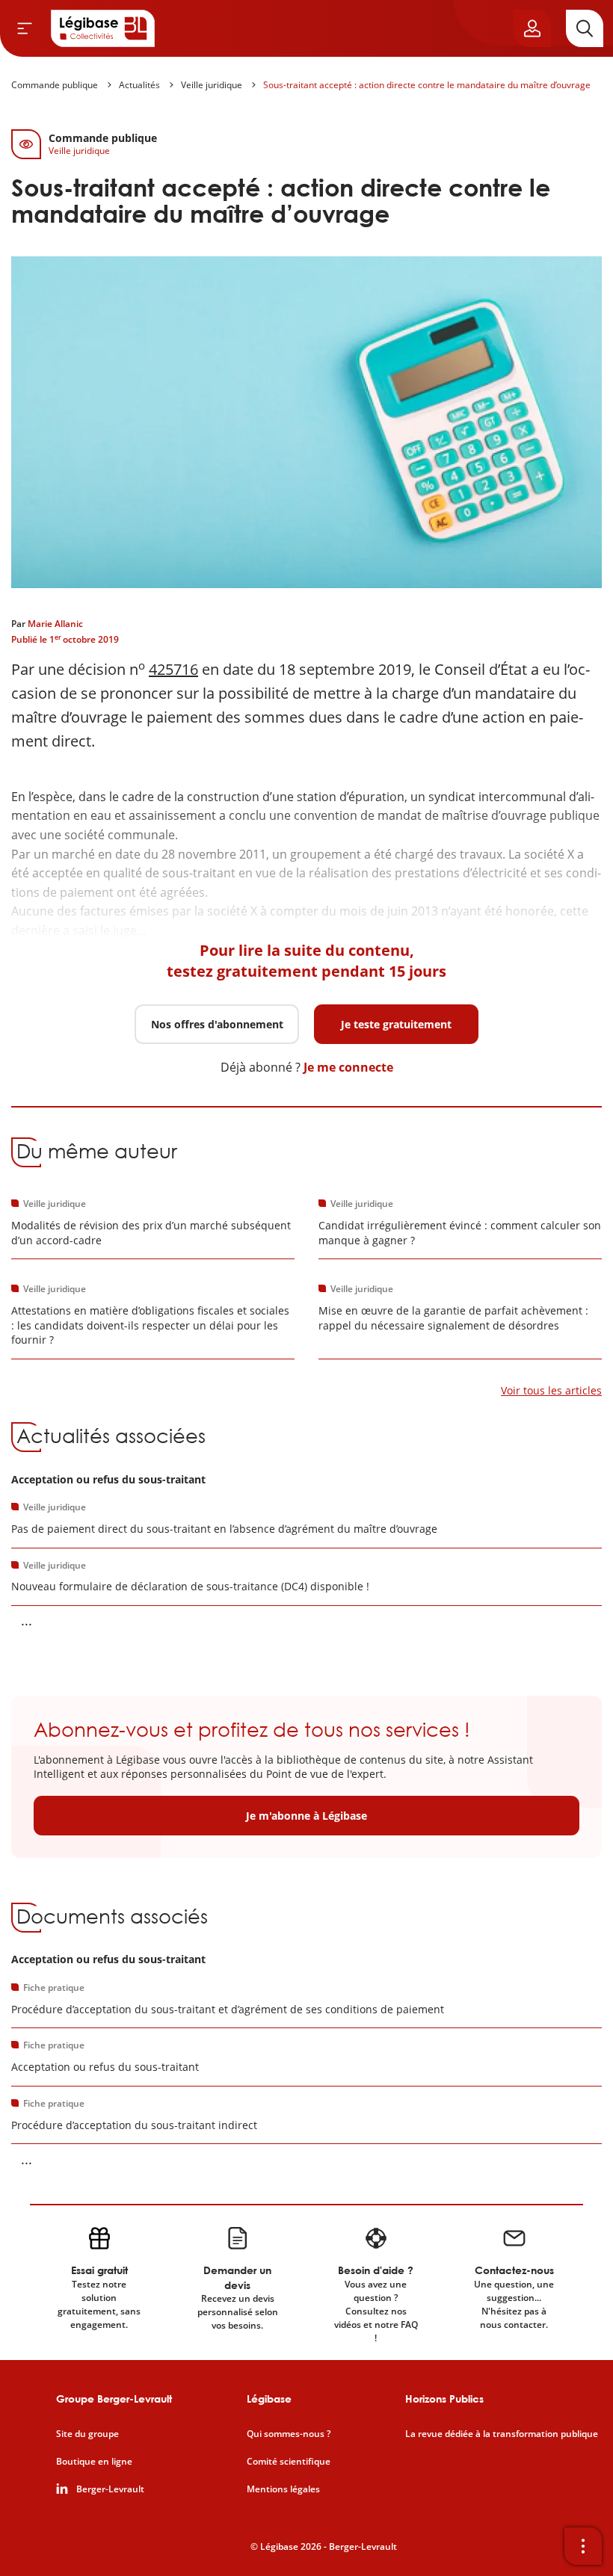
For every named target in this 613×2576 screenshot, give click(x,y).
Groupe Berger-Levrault (114, 2399)
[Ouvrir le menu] (25, 28)
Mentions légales (283, 2489)
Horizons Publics (444, 2399)
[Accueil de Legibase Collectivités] (103, 28)
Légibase (269, 2399)
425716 (173, 669)
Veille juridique (212, 85)
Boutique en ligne (94, 2462)
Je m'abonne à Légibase (306, 1816)
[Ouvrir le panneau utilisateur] (532, 28)
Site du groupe (87, 2434)
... (27, 1620)
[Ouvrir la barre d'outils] (583, 2546)
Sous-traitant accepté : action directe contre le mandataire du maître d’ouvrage (427, 85)
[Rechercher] (585, 28)
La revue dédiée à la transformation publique (502, 2434)
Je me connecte (348, 1067)
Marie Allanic (55, 624)
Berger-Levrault (110, 2489)
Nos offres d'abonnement (217, 1024)
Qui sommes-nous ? (289, 2434)
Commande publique (55, 85)
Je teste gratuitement (396, 1024)
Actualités (139, 85)
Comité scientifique (289, 2462)
